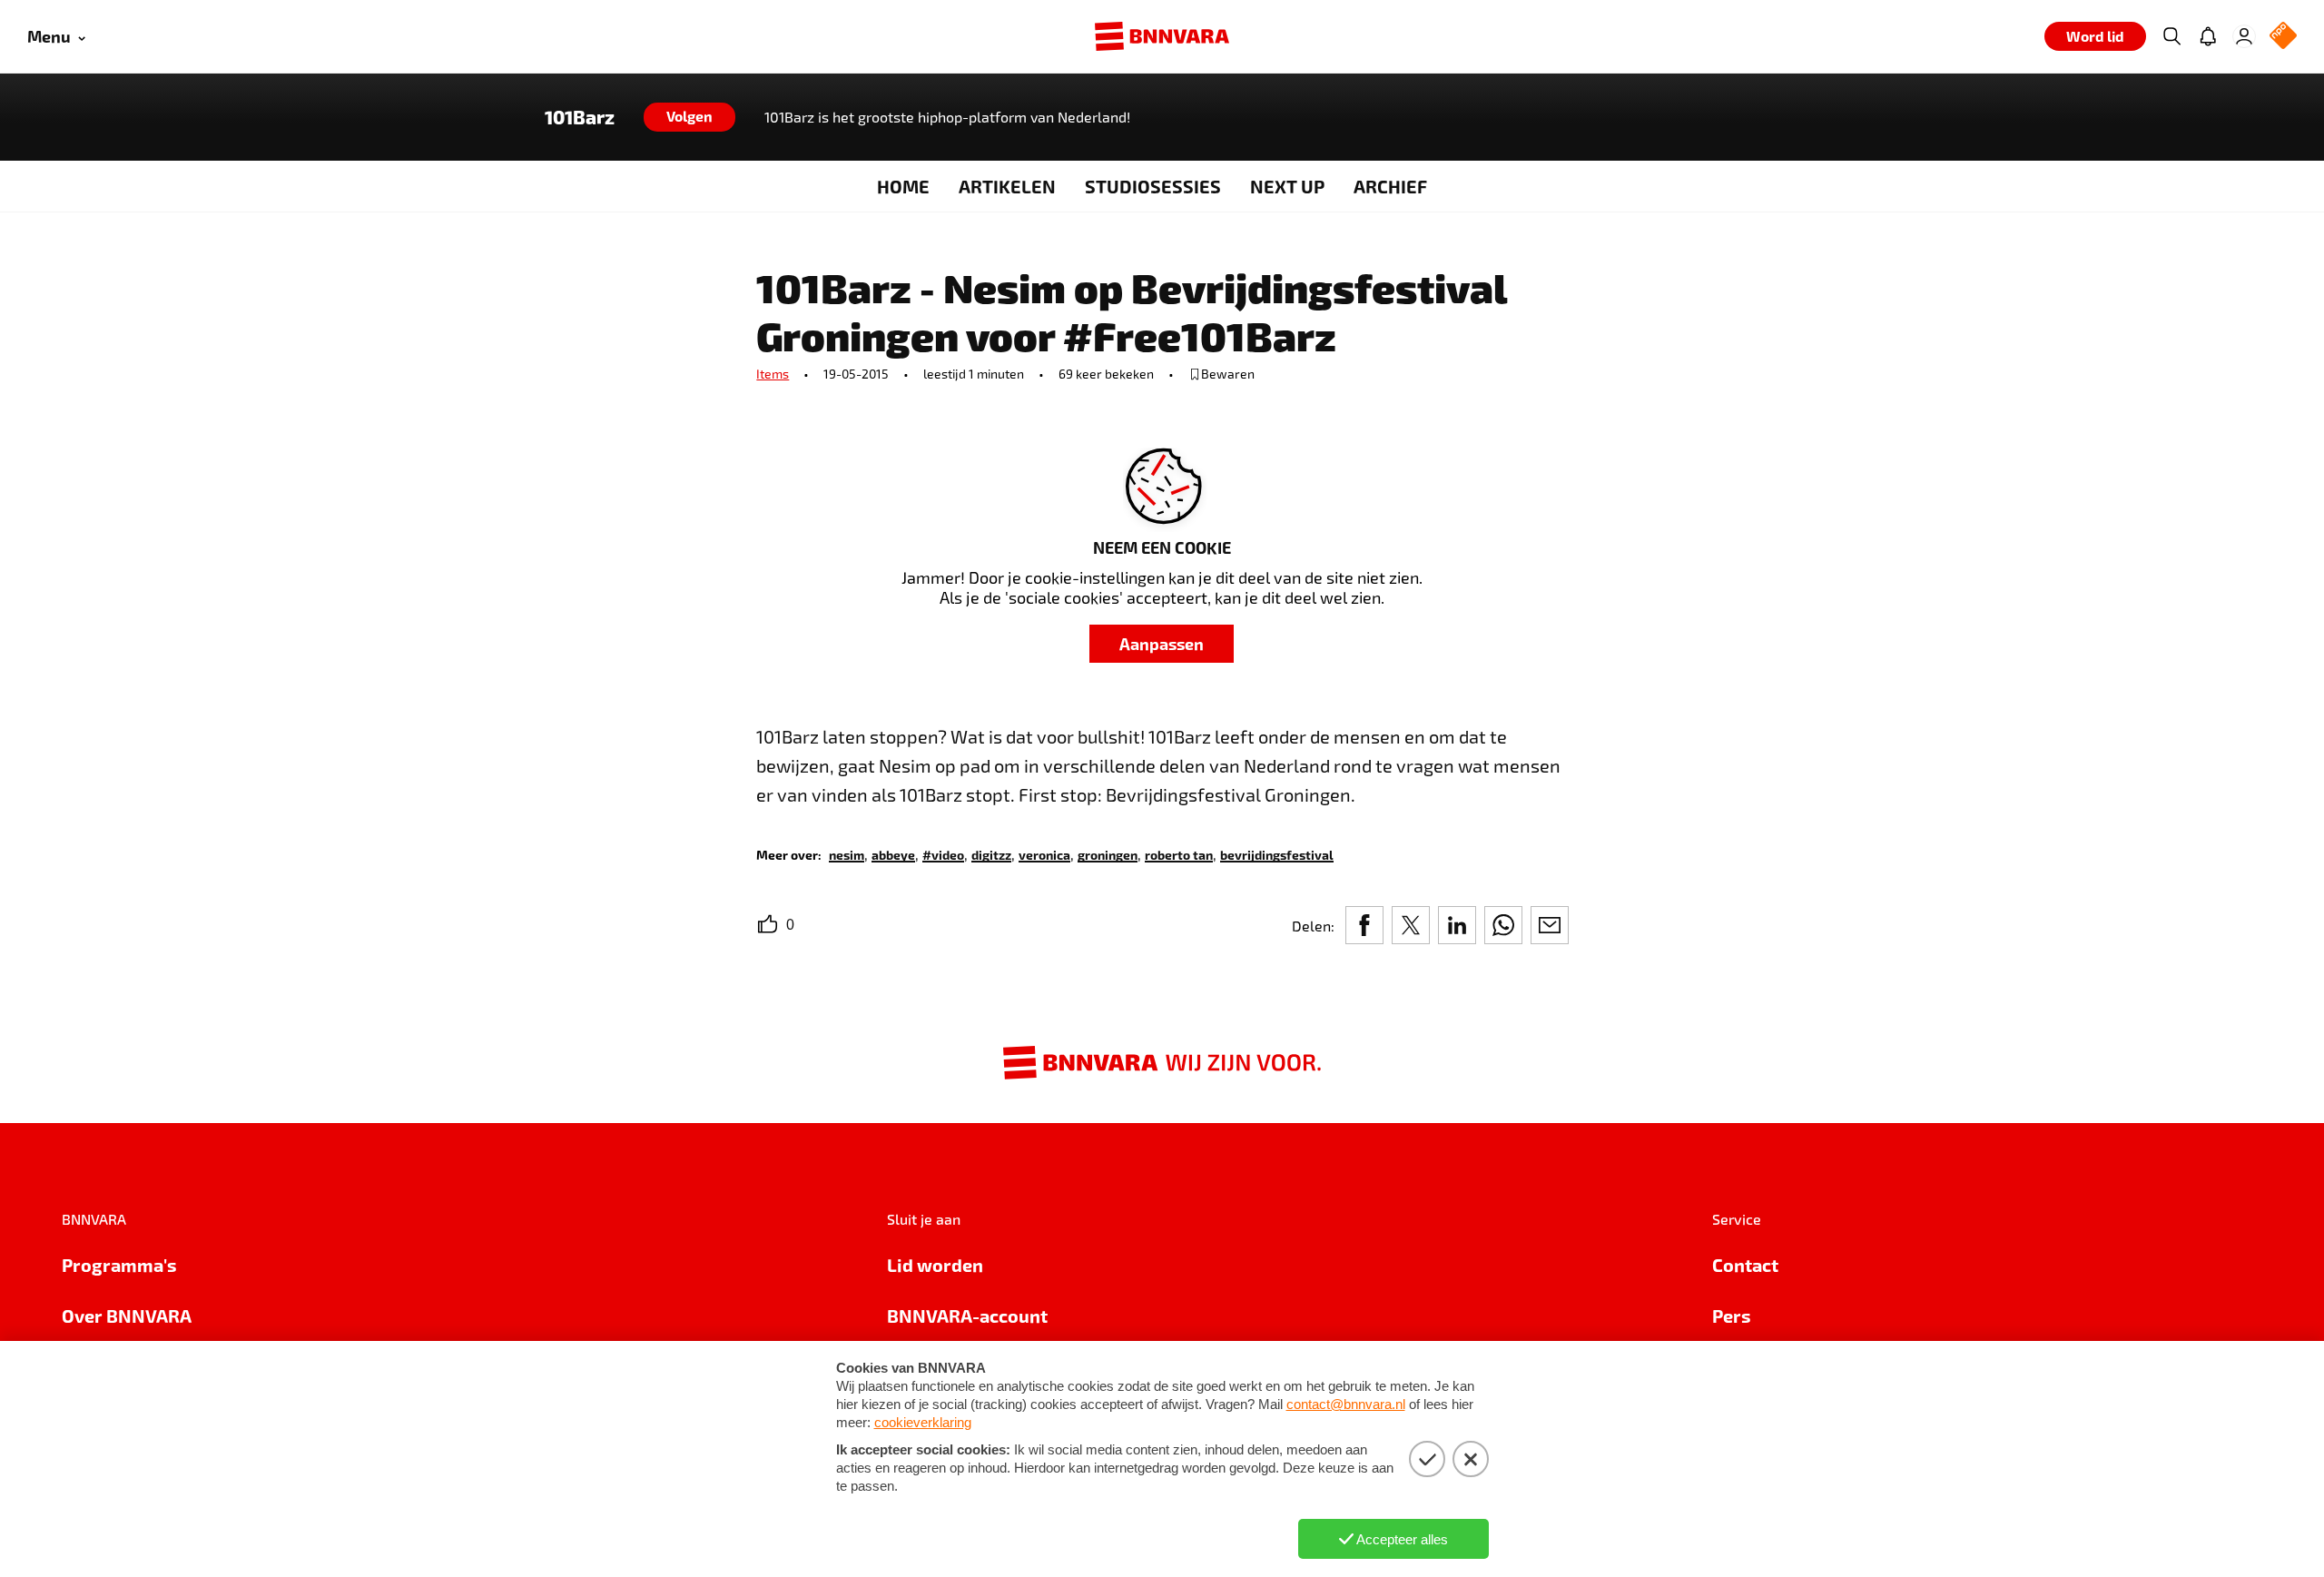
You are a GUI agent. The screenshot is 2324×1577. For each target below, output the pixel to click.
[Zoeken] (2171, 36)
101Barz (580, 117)
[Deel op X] (1411, 925)
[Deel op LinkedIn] (1457, 925)
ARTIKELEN (1007, 186)
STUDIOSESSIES (1153, 186)
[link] (847, 854)
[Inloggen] (2244, 36)
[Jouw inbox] (2208, 36)
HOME (903, 186)
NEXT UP (1287, 186)
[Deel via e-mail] (1550, 925)
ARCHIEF (1390, 186)
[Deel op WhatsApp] (1503, 925)
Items (773, 374)
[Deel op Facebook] (1364, 925)
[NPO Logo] (2283, 37)
